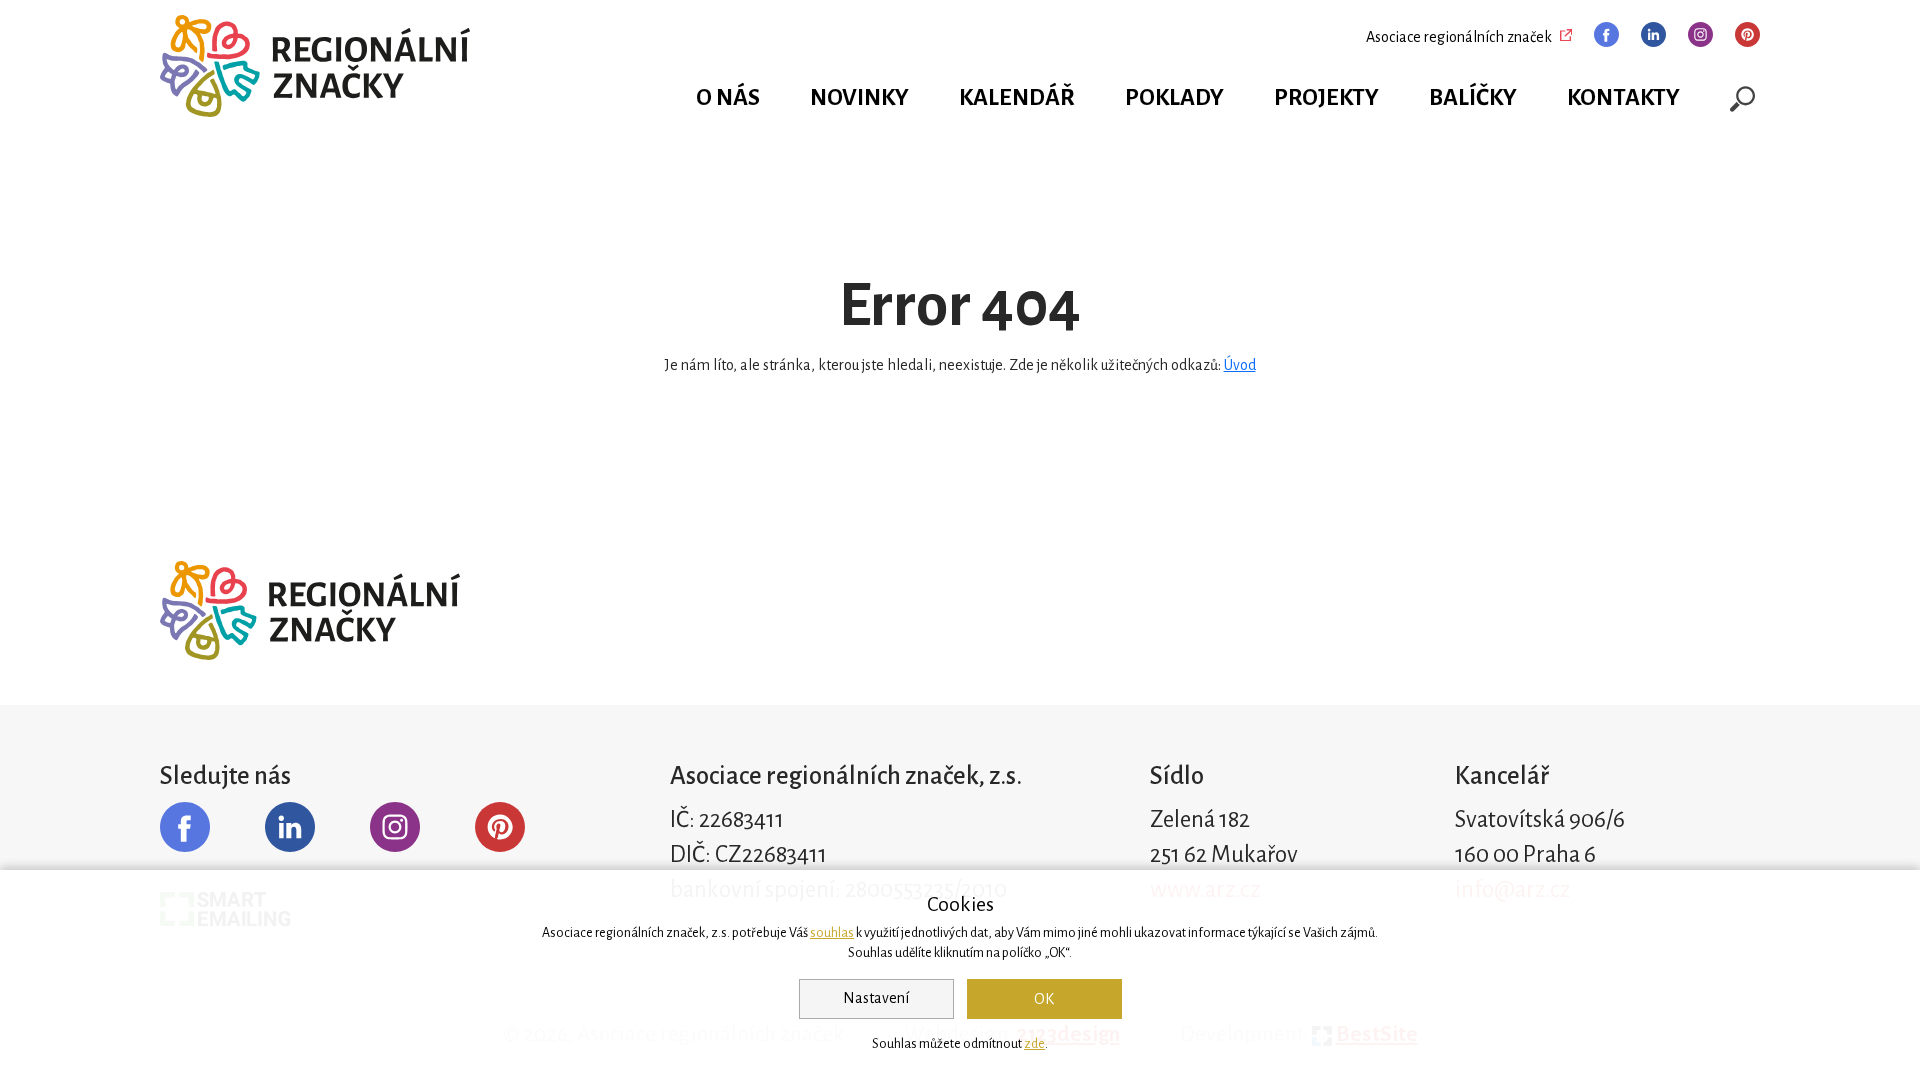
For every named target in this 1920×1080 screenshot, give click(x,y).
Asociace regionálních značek (1459, 37)
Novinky (859, 97)
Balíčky (1473, 97)
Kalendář (1017, 97)
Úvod (1240, 365)
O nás (728, 97)
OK (1044, 999)
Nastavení (876, 998)
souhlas (832, 933)
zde (1034, 1044)
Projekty (1326, 97)
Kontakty (1623, 97)
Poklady (1174, 97)
